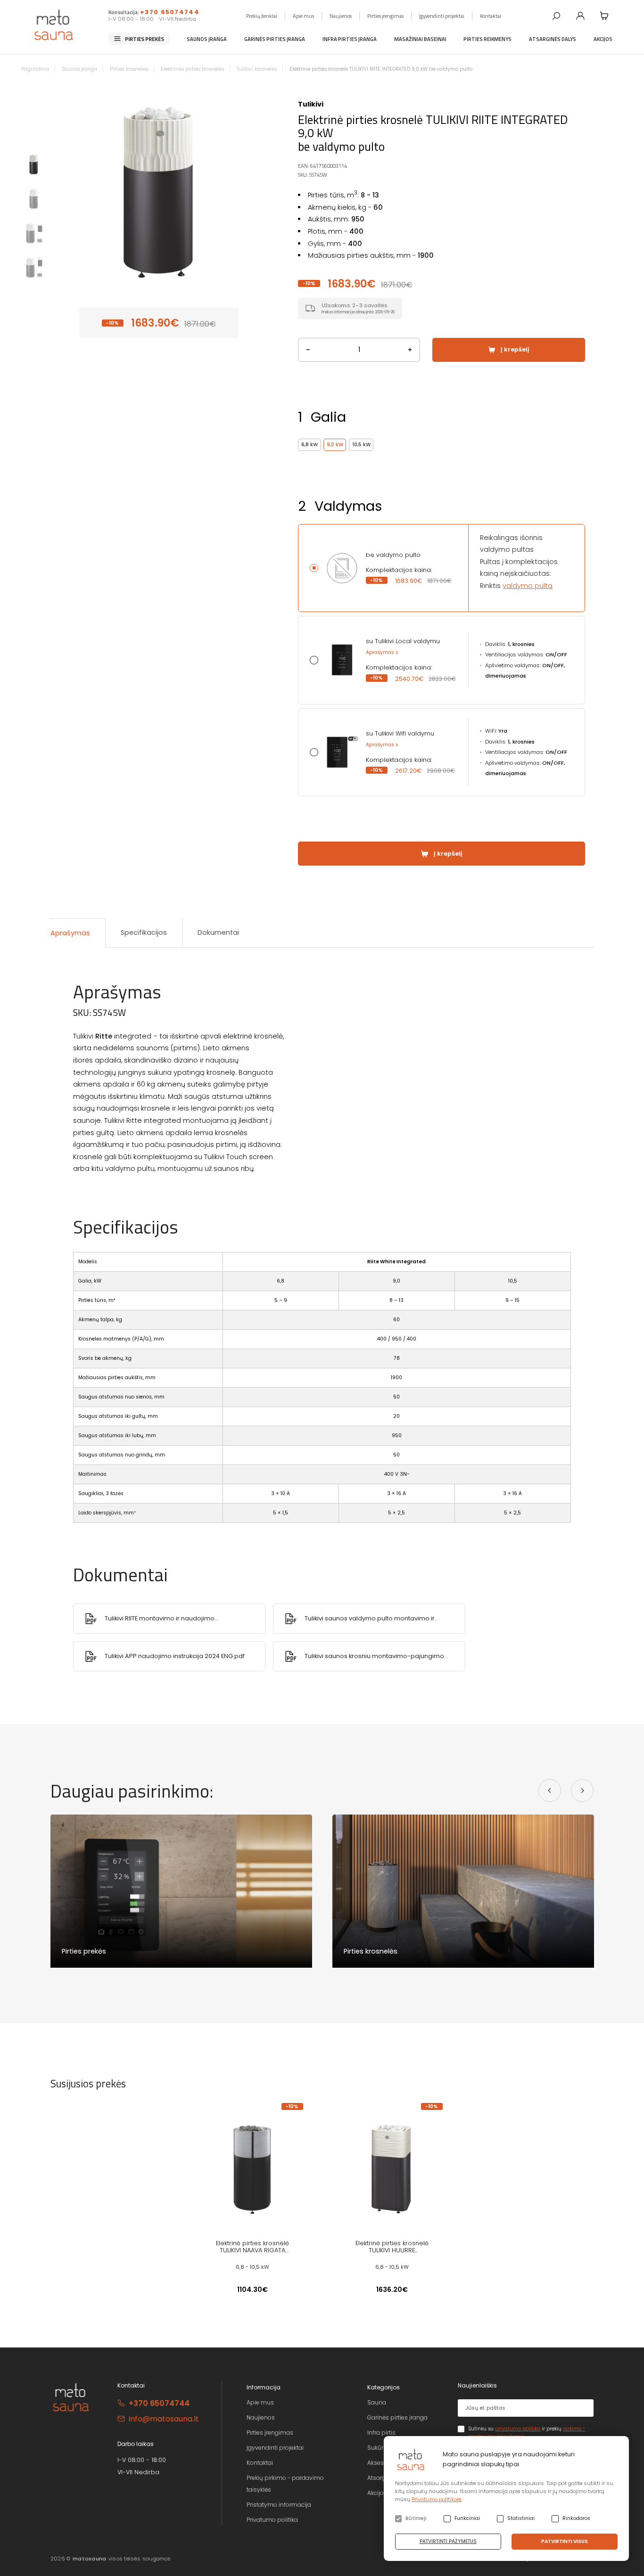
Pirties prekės (144, 38)
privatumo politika (518, 2429)
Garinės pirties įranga (275, 38)
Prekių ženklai (262, 15)
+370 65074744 (170, 12)
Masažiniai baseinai (420, 38)
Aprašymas (380, 652)
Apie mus (303, 15)
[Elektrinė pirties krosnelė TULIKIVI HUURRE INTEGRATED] (392, 2168)
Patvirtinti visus (565, 2541)
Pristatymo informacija (279, 2505)
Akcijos (603, 38)
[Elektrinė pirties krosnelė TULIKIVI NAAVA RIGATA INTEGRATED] (252, 2168)
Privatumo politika (272, 2520)
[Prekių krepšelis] (604, 16)
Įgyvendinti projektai (442, 15)
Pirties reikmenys (487, 38)
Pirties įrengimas (385, 15)
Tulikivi (311, 104)
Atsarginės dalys (553, 38)
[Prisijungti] (580, 16)
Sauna (377, 2402)
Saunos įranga (207, 38)
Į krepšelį (515, 349)
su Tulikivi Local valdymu (403, 641)
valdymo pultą (528, 586)
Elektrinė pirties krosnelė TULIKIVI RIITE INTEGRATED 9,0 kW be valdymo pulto (381, 69)
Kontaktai (491, 15)
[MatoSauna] (54, 25)
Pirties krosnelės (129, 69)
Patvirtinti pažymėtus (448, 2541)
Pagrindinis (35, 69)
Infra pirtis (381, 2433)
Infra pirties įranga (350, 38)
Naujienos (341, 15)
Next (256, 190)
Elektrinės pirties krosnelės (192, 69)
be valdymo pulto (393, 555)
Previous (62, 190)
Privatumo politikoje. (437, 2499)
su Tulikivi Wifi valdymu (400, 734)
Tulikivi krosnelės (257, 69)
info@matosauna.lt (164, 2419)
